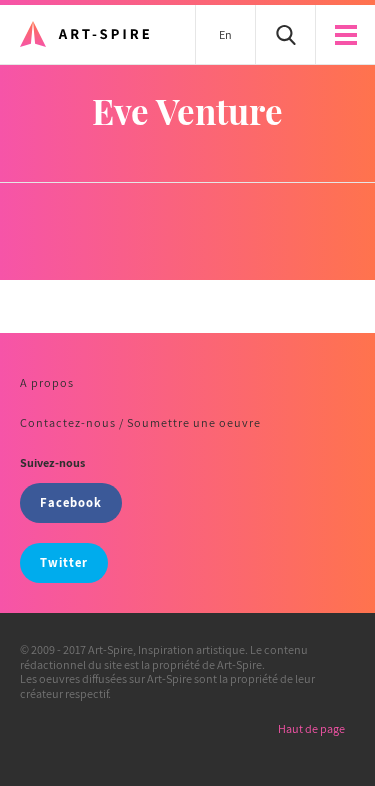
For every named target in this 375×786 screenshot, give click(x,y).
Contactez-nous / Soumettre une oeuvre (140, 422)
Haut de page (311, 728)
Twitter (64, 562)
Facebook (71, 502)
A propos (47, 382)
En (225, 34)
